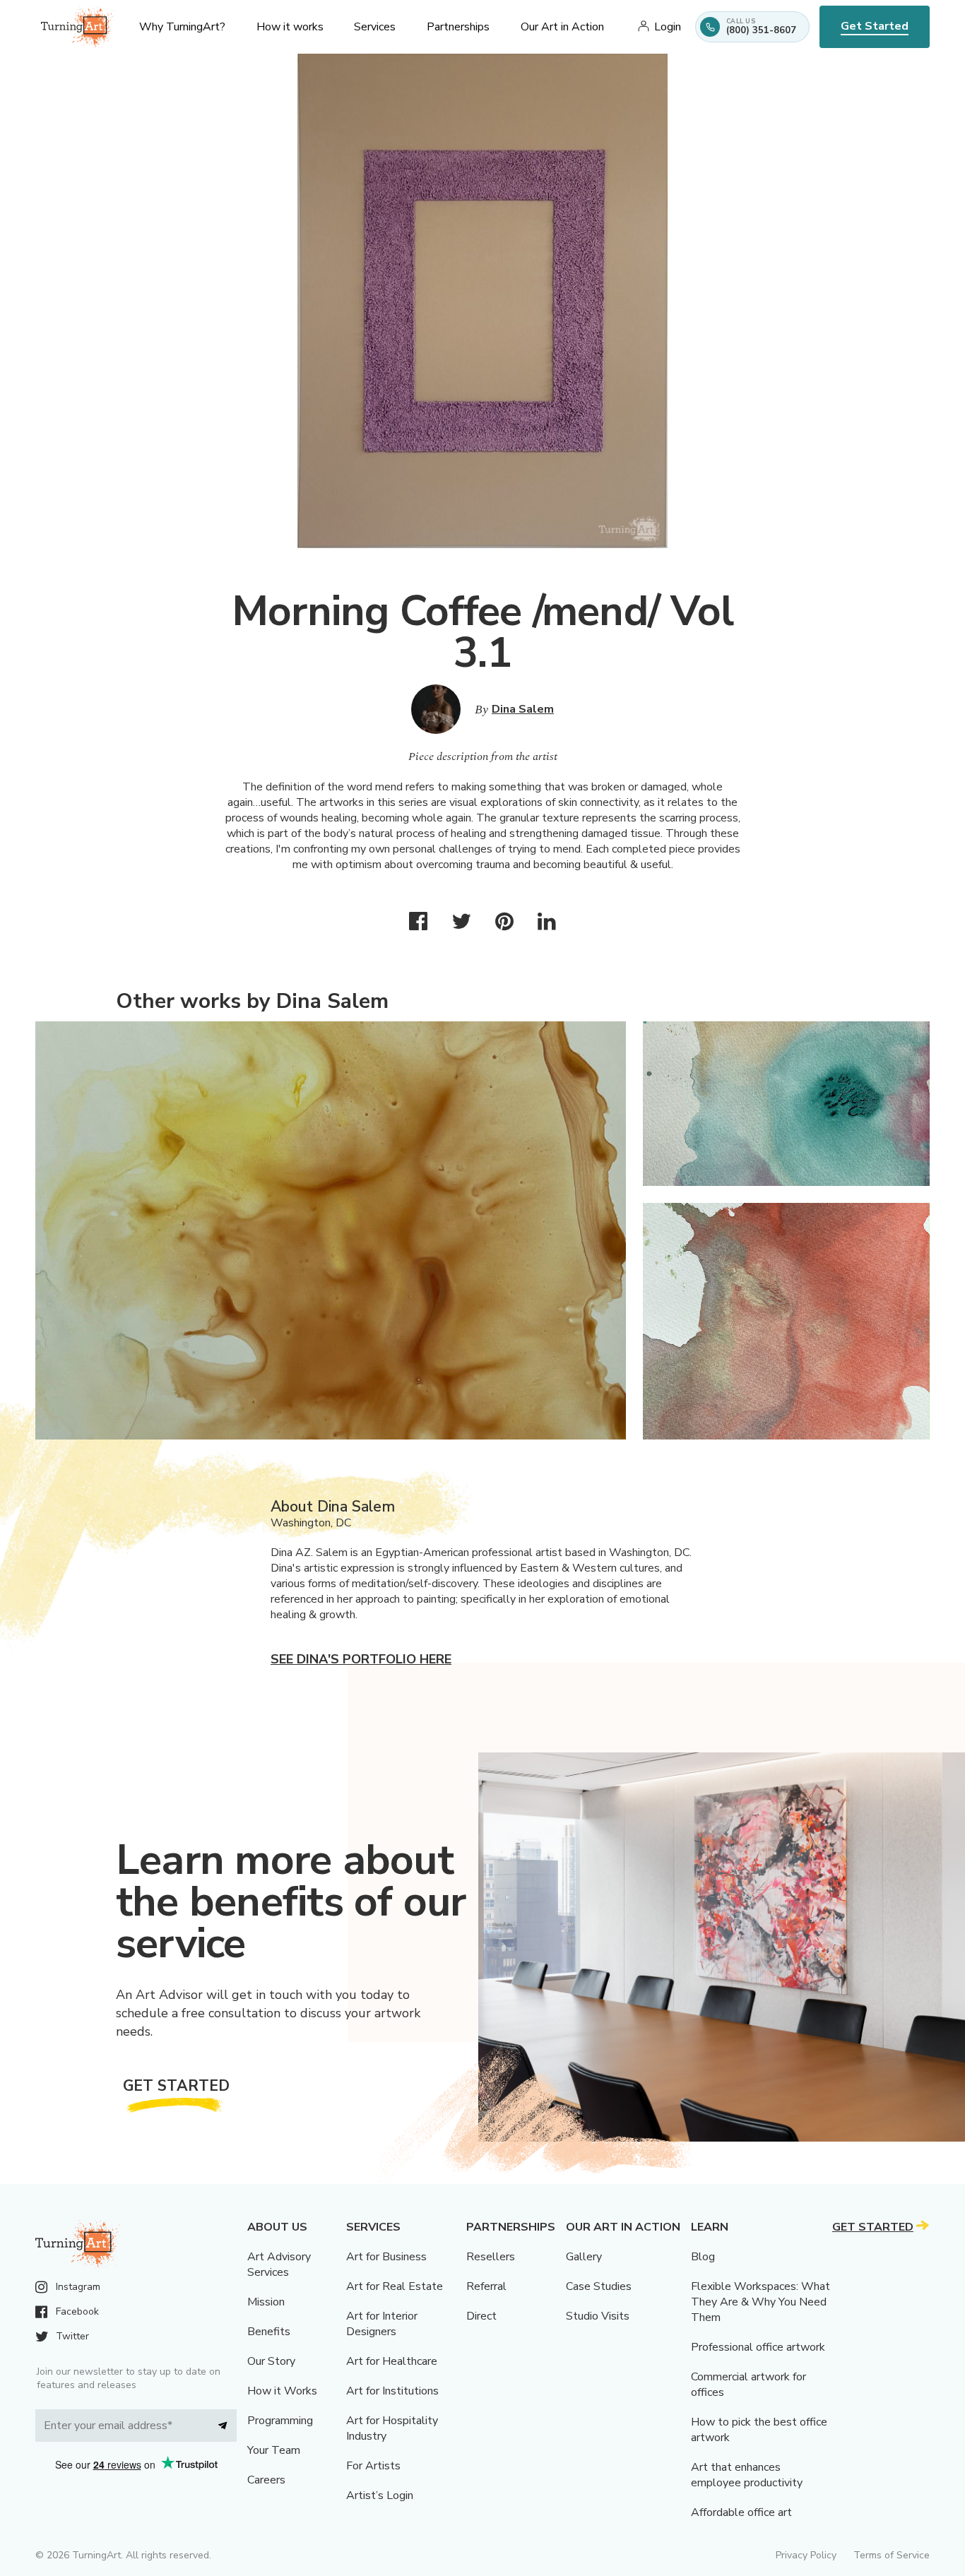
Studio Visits (598, 2316)
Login (668, 27)
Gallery (584, 2257)
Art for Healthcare (392, 2361)
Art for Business (386, 2257)
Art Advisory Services (279, 2265)
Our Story (271, 2361)
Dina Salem (523, 709)
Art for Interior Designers (382, 2324)
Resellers (491, 2257)
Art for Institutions (392, 2391)
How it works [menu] (290, 27)
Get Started (875, 26)
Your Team (274, 2450)
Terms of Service (892, 2555)
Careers (266, 2480)
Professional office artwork (758, 2347)
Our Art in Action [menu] (562, 27)
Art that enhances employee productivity (747, 2475)
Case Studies (599, 2286)
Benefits (269, 2332)
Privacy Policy (806, 2555)
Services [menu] (375, 27)
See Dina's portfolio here (361, 1659)
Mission (266, 2302)
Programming (280, 2421)
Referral (486, 2286)
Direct (481, 2316)
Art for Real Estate (395, 2286)
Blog (703, 2257)
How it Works (282, 2391)
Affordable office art (741, 2512)
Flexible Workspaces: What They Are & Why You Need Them (760, 2302)
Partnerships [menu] (458, 27)
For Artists (373, 2466)
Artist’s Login (380, 2495)
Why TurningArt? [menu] (182, 27)
